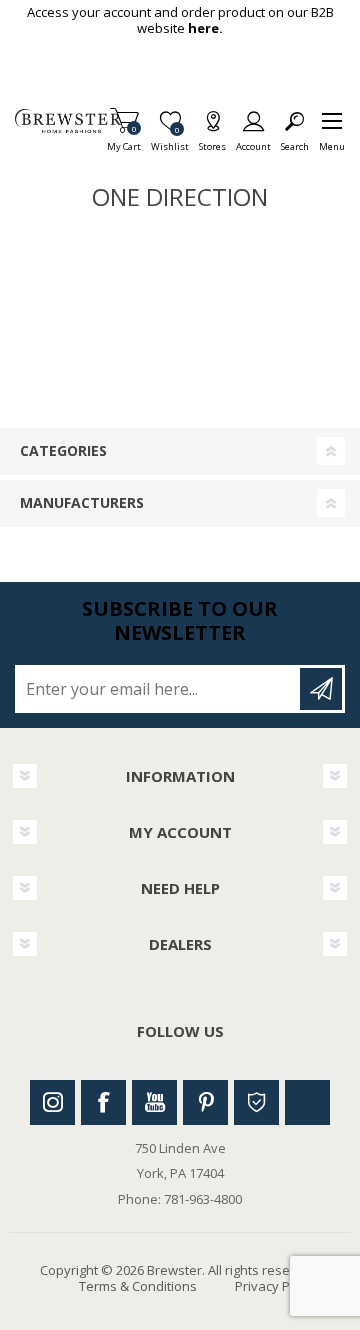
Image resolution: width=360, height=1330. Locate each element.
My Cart (124, 140)
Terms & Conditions (138, 1286)
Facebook (103, 1102)
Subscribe (321, 689)
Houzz (256, 1102)
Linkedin (307, 1102)
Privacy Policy (276, 1286)
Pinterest (205, 1102)
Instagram (52, 1102)
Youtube (154, 1102)
